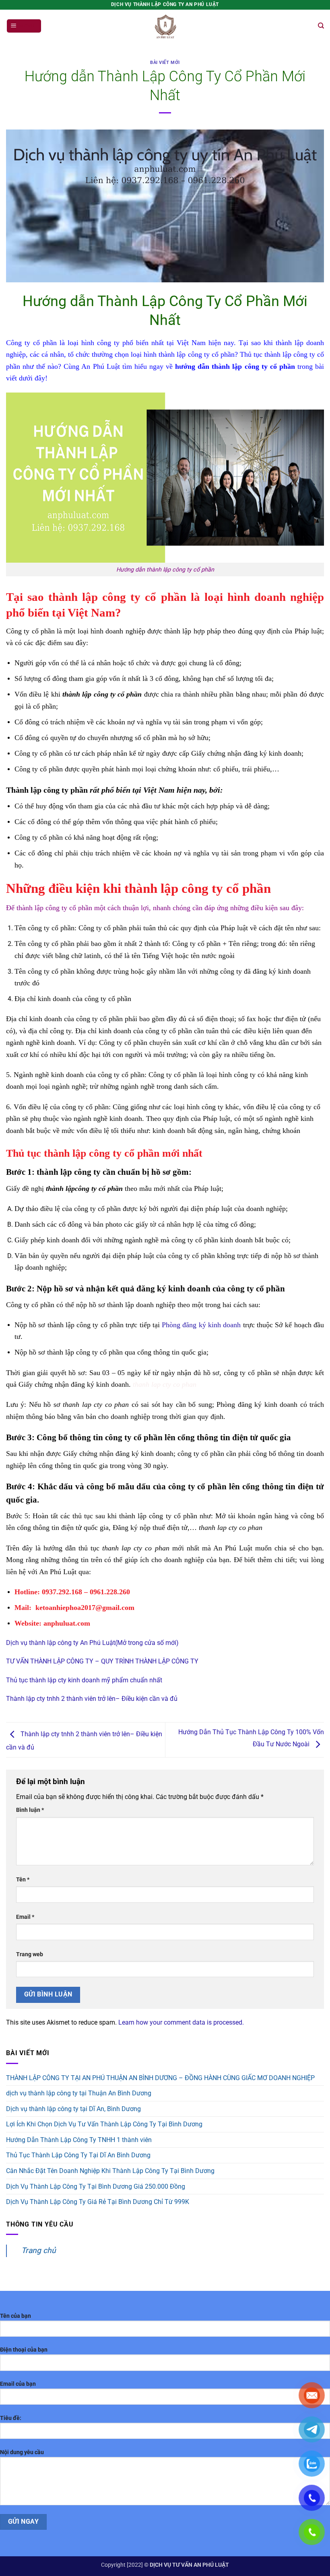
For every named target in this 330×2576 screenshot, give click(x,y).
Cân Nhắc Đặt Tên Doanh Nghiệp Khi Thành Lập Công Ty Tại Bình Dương (110, 2171)
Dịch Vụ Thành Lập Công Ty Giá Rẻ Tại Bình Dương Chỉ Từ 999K (98, 2202)
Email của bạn (18, 2384)
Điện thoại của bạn (24, 2350)
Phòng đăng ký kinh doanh (201, 1325)
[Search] (321, 26)
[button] (24, 26)
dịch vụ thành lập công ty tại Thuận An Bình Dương (79, 2093)
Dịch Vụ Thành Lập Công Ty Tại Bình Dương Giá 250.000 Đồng (96, 2186)
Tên (23, 1880)
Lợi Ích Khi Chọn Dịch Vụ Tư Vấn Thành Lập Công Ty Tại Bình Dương (104, 2124)
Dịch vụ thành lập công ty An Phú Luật (61, 1643)
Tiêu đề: (11, 2418)
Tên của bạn (15, 2316)
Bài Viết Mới (165, 63)
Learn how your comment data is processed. (181, 2022)
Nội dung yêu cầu (22, 2452)
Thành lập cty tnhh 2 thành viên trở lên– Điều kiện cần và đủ (92, 1699)
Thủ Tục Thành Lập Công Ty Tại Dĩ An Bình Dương (78, 2155)
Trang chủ (39, 2250)
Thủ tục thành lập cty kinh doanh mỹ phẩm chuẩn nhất (84, 1680)
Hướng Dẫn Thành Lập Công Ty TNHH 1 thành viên (79, 2140)
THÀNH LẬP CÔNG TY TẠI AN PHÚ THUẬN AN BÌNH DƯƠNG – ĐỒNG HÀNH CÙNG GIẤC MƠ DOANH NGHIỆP (160, 2078)
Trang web (30, 1954)
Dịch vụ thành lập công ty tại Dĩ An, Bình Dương (73, 2109)
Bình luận (30, 1810)
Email (25, 1917)
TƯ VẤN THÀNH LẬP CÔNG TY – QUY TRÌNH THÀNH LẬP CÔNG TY (102, 1661)
